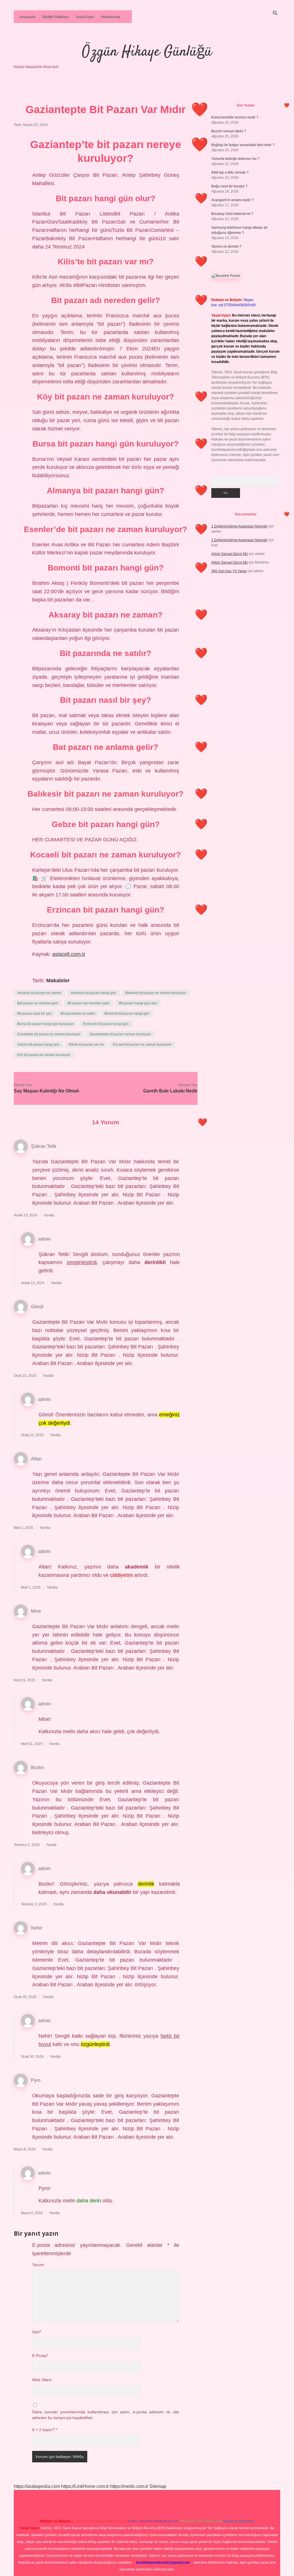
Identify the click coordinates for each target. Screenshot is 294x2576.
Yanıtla (49, 1215)
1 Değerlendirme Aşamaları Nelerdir (239, 526)
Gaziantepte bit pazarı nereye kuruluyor (120, 1034)
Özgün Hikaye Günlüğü (147, 52)
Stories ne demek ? (226, 246)
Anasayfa (27, 17)
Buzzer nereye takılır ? (229, 131)
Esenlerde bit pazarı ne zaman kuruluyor (49, 1034)
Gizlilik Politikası (55, 17)
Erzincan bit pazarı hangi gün (106, 1024)
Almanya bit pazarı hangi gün (93, 993)
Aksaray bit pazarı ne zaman (39, 993)
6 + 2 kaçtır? (45, 2430)
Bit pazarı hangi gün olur (138, 1003)
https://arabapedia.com (37, 2486)
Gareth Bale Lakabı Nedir (170, 1091)
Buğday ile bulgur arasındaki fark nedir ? (243, 145)
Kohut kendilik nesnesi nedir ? (235, 117)
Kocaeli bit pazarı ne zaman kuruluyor (142, 1045)
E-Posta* (40, 2356)
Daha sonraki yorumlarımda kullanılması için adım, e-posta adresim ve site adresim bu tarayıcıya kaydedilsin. (106, 2415)
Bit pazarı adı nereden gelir (89, 1003)
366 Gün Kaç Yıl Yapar (229, 571)
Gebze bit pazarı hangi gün (38, 1045)
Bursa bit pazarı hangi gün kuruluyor (46, 1024)
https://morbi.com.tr (129, 2486)
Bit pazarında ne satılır (78, 1014)
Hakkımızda (111, 17)
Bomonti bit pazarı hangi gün (127, 1014)
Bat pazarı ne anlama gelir (38, 1003)
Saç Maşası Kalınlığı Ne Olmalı (46, 1091)
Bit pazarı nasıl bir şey (34, 1014)
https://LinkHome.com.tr (85, 2486)
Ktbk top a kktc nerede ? (230, 172)
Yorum (38, 2265)
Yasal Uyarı (85, 17)
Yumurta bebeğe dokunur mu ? (235, 159)
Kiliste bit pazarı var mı (86, 1045)
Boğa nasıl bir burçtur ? (229, 186)
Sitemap (158, 2486)
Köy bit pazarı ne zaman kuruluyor (44, 1055)
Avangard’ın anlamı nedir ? (232, 200)
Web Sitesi (42, 2380)
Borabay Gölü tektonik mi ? (232, 214)
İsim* (37, 2332)
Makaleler (58, 981)
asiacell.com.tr (69, 954)
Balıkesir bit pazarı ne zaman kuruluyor (156, 993)
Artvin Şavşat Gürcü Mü (230, 554)
